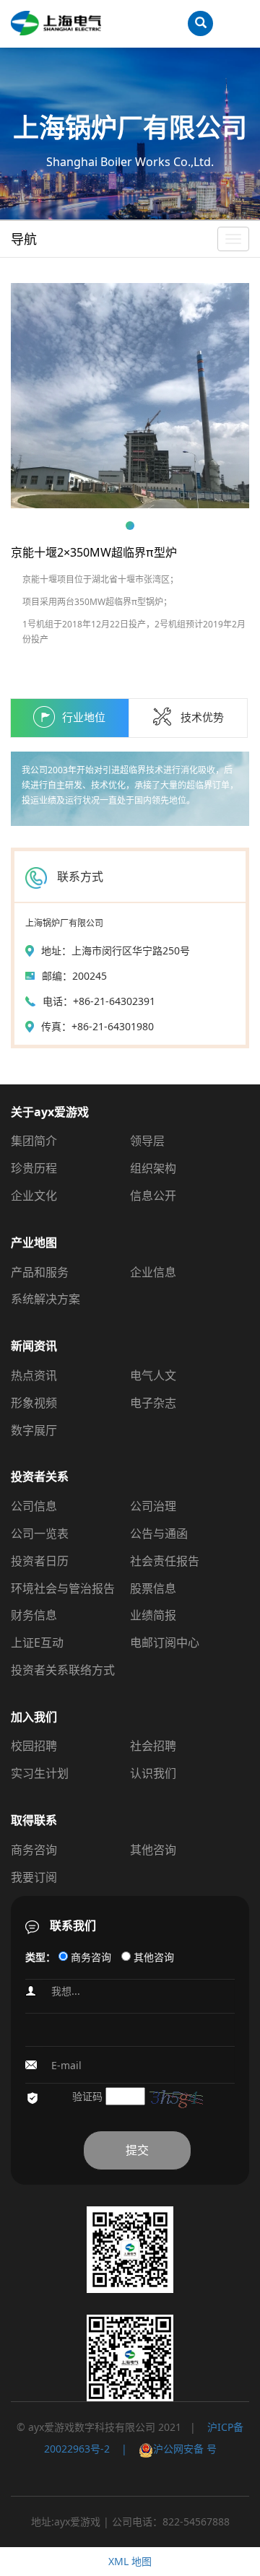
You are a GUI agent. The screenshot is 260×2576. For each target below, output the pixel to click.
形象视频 (34, 1403)
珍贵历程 (34, 1168)
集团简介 (34, 1141)
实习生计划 (40, 1773)
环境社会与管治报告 (63, 1588)
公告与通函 (159, 1533)
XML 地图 (130, 2561)
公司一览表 (40, 1533)
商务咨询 (34, 1850)
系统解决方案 (45, 1299)
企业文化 (34, 1196)
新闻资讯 (34, 1346)
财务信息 (34, 1615)
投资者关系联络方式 (63, 1670)
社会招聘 (153, 1746)
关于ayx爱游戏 (50, 1112)
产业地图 (34, 1243)
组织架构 (153, 1168)
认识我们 (153, 1773)
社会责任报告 (165, 1561)
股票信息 (153, 1588)
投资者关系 (40, 1476)
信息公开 (153, 1196)
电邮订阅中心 (165, 1642)
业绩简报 (153, 1615)
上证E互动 (37, 1642)
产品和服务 (40, 1272)
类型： (40, 1957)
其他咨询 (153, 1850)
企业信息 (153, 1272)
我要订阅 (34, 1877)
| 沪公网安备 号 (163, 2449)
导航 (24, 239)
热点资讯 (34, 1375)
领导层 (147, 1141)
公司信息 (34, 1506)
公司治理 (153, 1506)
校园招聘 (34, 1746)
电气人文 (153, 1375)
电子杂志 (153, 1403)
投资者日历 (40, 1561)
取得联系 (34, 1820)
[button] (130, 526)
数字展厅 (34, 1430)
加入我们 (34, 1717)
